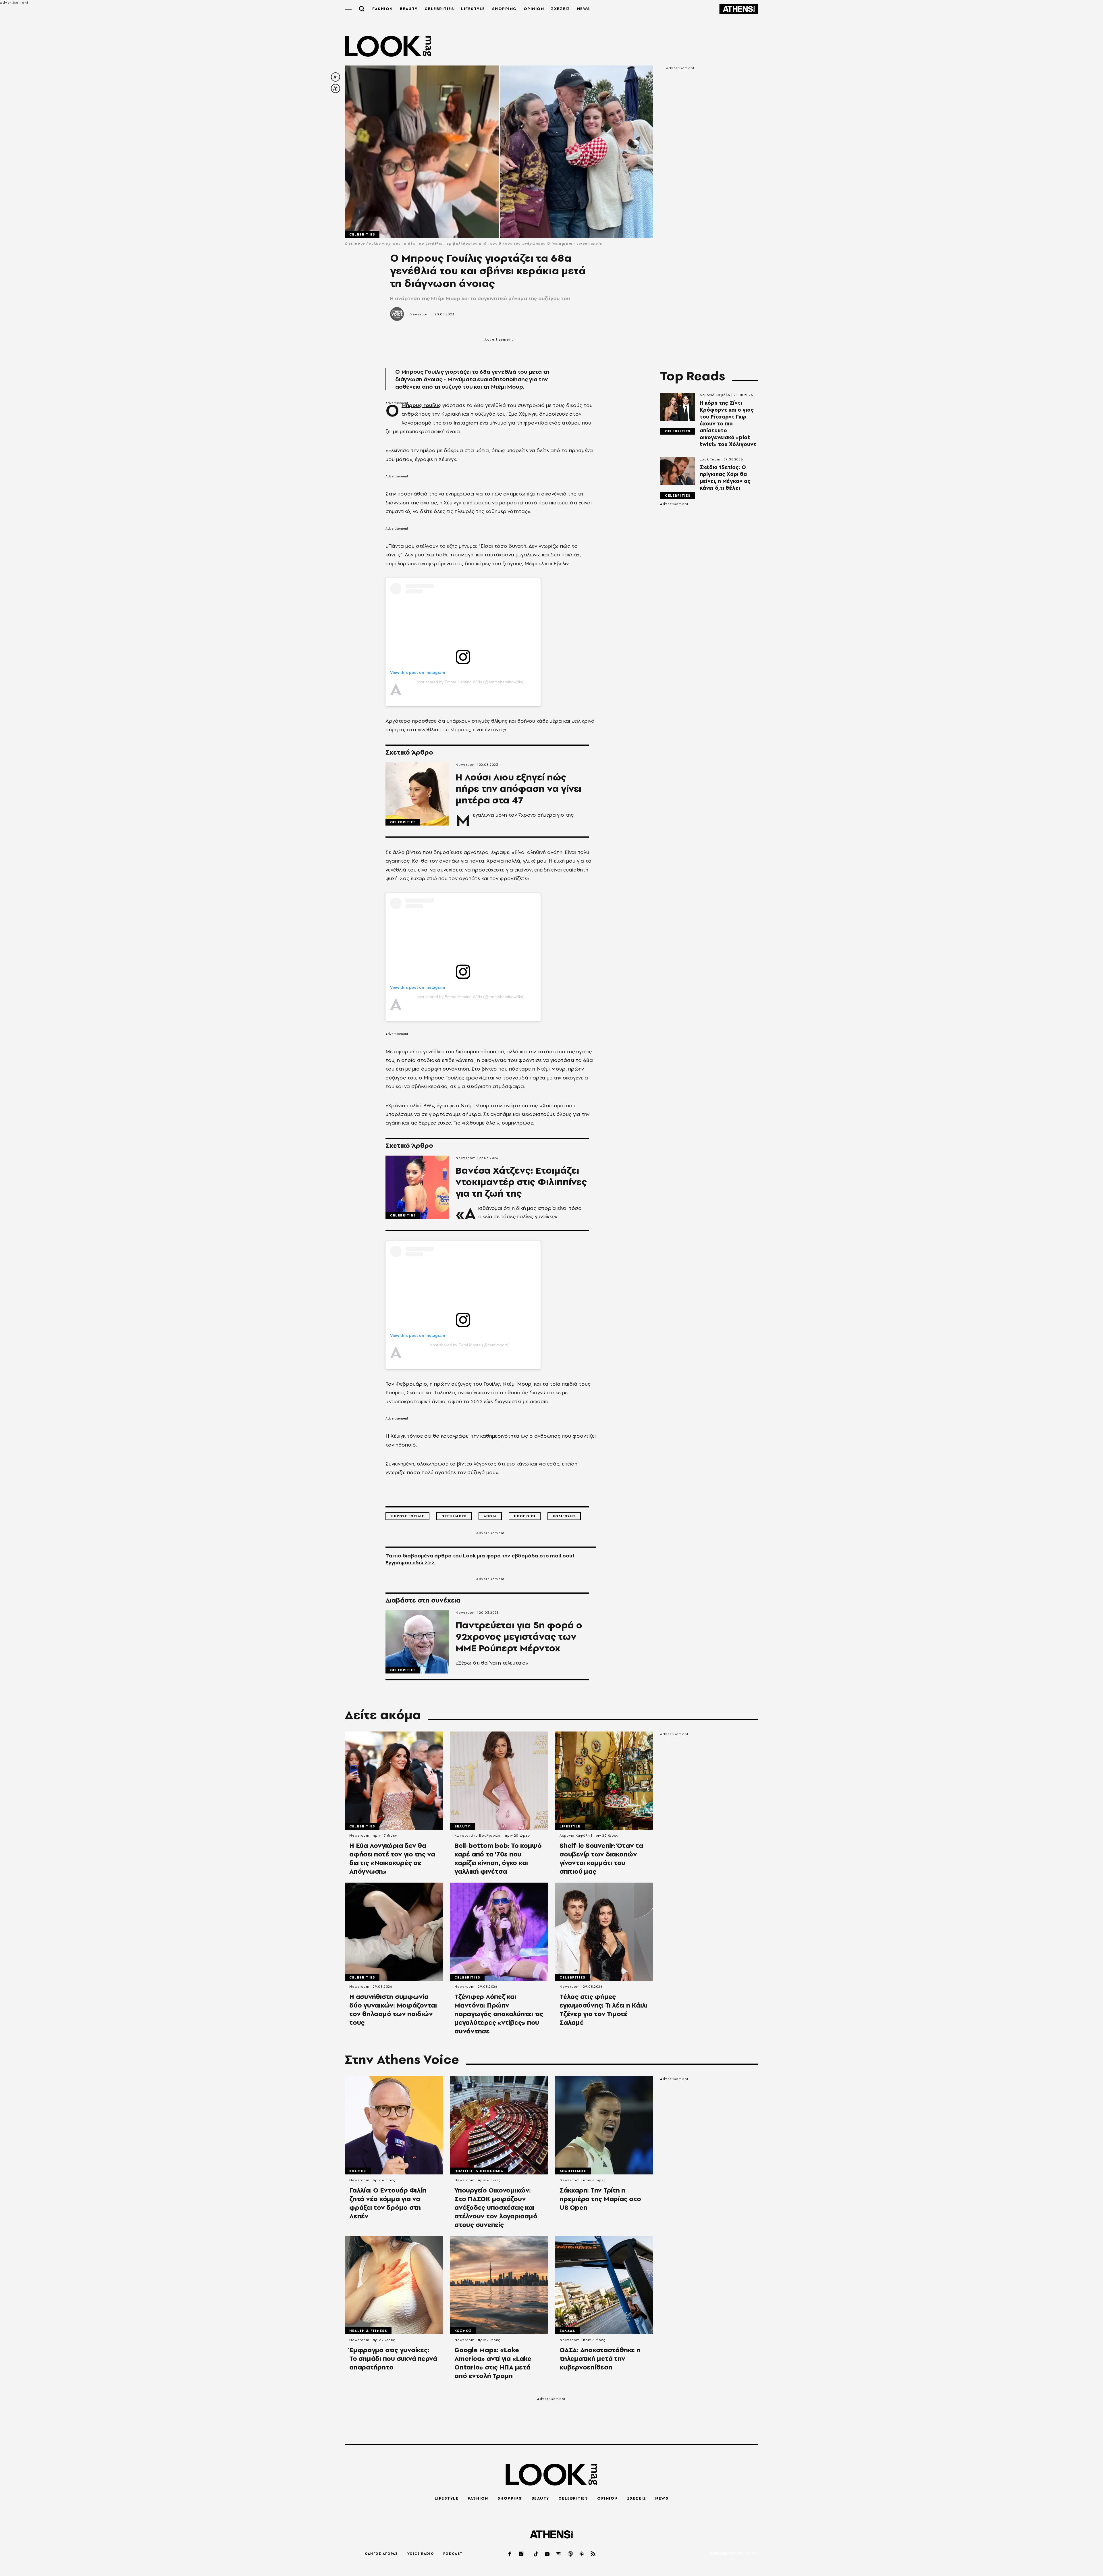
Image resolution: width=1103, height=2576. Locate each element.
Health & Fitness (368, 2331)
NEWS (584, 9)
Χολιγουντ (564, 1516)
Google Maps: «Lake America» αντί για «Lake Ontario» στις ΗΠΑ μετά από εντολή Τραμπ (493, 2363)
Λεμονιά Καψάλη (715, 395)
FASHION (383, 9)
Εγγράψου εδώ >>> (411, 1562)
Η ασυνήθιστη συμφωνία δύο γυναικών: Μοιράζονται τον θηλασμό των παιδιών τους (393, 2010)
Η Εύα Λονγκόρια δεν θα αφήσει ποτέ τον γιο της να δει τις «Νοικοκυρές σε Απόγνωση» (392, 1858)
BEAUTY (409, 9)
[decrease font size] (335, 77)
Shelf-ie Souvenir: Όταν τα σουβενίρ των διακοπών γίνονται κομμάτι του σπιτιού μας (601, 1858)
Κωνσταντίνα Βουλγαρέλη (478, 1835)
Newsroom (420, 314)
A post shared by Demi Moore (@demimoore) (470, 1345)
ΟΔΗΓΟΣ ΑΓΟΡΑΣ (381, 2554)
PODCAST (453, 2554)
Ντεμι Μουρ (454, 1516)
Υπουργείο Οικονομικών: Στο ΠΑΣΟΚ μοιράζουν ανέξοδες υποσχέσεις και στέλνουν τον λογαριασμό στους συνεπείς (496, 2207)
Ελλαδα (567, 2331)
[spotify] (559, 2554)
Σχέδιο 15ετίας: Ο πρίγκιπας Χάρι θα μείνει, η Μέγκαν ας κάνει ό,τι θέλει (725, 478)
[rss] (593, 2554)
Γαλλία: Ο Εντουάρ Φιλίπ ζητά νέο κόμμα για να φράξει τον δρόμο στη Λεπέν (388, 2203)
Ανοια (490, 1516)
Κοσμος (358, 2171)
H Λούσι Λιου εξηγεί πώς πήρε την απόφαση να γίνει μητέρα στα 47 (518, 789)
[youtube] (547, 2554)
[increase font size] (335, 88)
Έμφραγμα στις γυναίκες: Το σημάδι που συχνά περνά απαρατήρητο (393, 2359)
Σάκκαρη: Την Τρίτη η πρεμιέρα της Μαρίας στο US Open (600, 2199)
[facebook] (510, 2554)
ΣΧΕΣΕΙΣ (561, 9)
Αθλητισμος (573, 2171)
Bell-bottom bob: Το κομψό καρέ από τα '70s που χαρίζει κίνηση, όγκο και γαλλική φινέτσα (498, 1858)
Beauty (462, 1826)
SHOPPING (504, 9)
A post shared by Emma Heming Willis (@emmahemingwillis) (470, 682)
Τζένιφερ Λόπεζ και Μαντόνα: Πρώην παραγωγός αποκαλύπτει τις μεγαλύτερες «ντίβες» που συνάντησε (499, 2014)
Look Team (710, 459)
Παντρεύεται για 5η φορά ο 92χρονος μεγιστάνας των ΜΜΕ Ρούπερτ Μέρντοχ (519, 1637)
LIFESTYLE (473, 9)
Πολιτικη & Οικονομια (479, 2171)
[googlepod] (582, 2554)
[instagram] (521, 2554)
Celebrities (362, 234)
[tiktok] (536, 2554)
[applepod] (570, 2554)
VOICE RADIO (421, 2554)
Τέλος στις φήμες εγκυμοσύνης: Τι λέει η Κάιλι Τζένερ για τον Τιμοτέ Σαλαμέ (603, 2010)
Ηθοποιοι (525, 1516)
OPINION (534, 9)
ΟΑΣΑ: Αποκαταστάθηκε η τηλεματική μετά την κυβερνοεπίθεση (600, 2359)
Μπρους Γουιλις (407, 1516)
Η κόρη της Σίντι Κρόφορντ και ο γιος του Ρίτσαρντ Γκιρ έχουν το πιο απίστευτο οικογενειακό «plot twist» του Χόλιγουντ (728, 424)
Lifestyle (570, 1826)
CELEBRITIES (439, 9)
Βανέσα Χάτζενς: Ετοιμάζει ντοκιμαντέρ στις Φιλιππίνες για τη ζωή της (521, 1182)
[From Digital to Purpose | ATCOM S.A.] (734, 2554)
